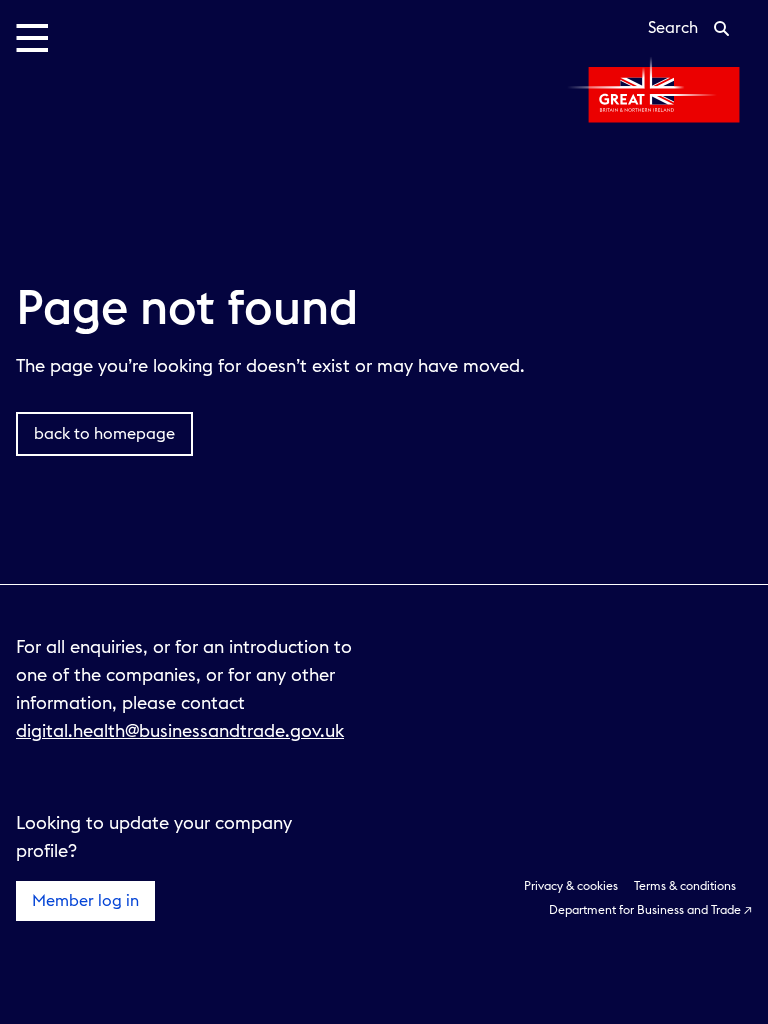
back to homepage (104, 434)
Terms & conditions (685, 886)
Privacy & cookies (571, 886)
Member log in (85, 901)
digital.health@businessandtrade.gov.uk (180, 731)
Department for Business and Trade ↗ (650, 910)
